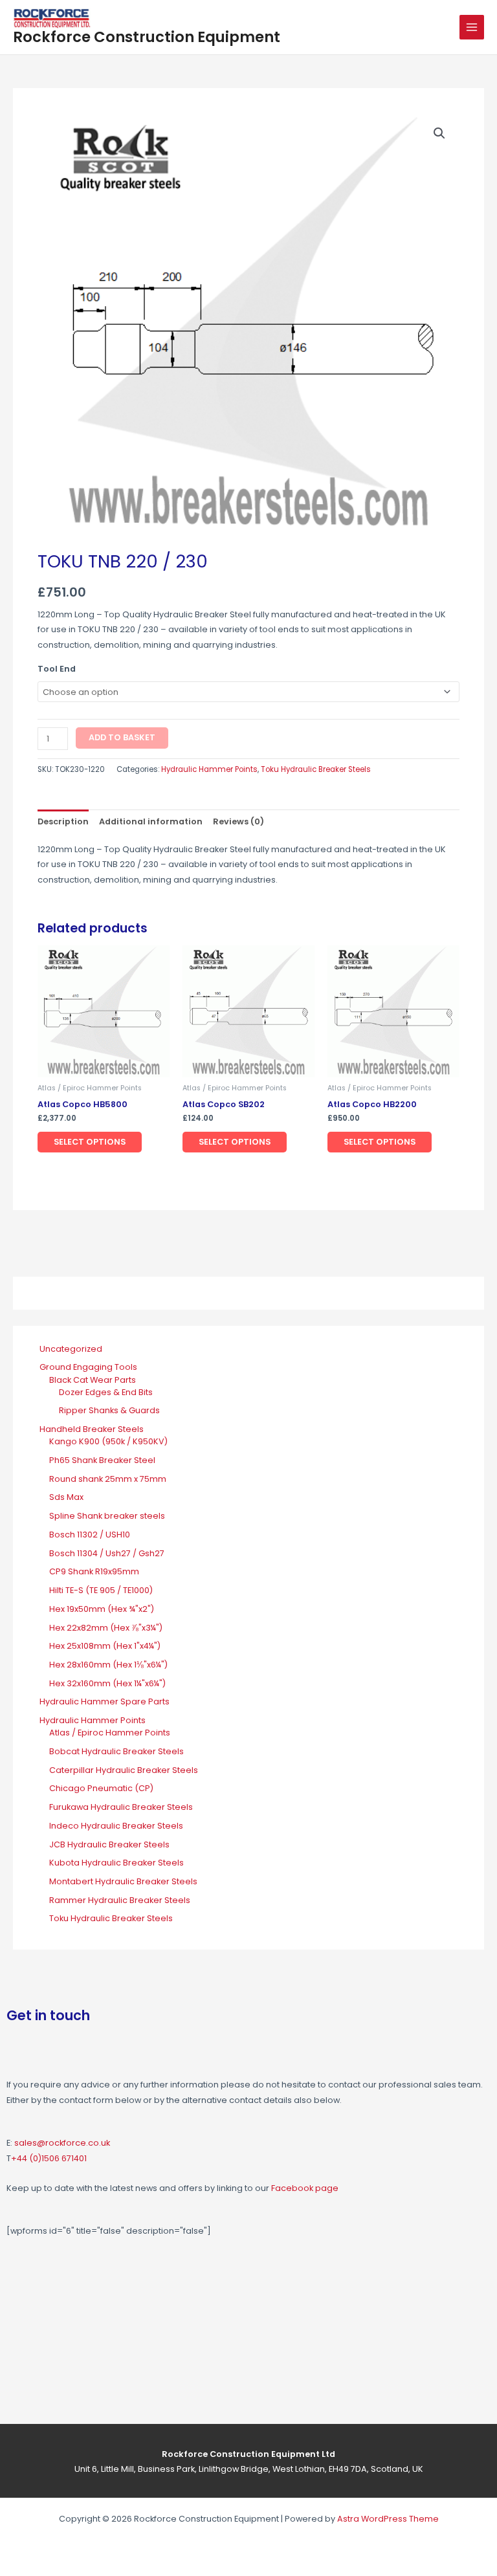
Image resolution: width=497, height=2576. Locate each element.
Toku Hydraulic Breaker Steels (316, 769)
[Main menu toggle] (472, 27)
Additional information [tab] (151, 821)
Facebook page (305, 2188)
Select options (90, 1142)
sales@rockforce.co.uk (62, 2143)
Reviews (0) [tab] (238, 821)
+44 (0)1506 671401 (49, 2158)
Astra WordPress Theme (388, 2519)
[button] (439, 133)
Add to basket (122, 737)
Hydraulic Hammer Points (209, 769)
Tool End (57, 669)
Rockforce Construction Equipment (147, 37)
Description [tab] (63, 821)
